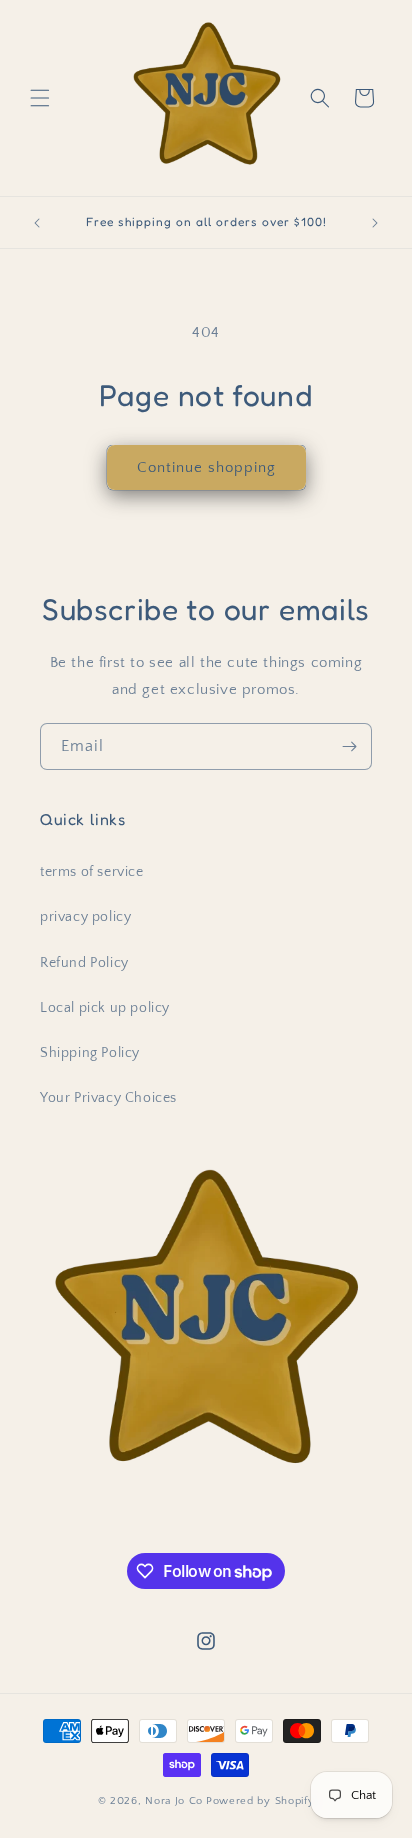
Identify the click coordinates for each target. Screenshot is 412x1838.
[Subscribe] (349, 746)
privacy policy (85, 917)
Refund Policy (84, 963)
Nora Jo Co (174, 1801)
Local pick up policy (105, 1008)
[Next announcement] (375, 223)
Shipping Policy (90, 1053)
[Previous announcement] (37, 223)
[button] (40, 98)
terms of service (92, 872)
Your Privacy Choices (108, 1098)
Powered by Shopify (260, 1801)
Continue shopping (206, 467)
